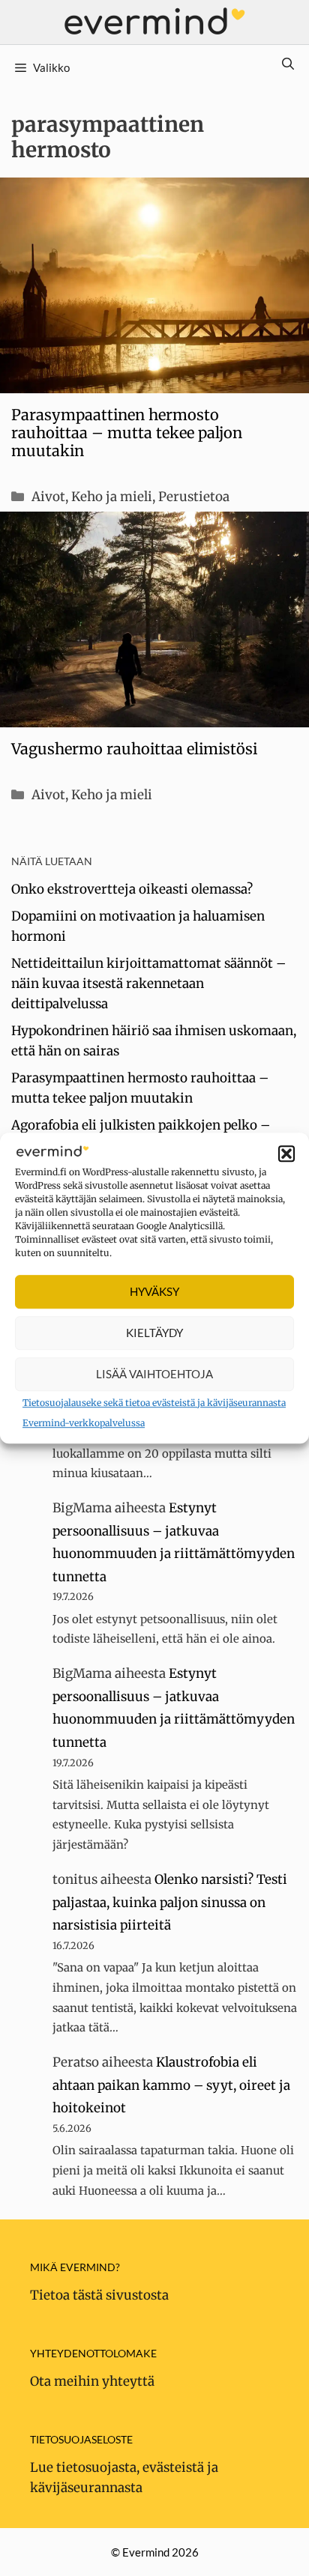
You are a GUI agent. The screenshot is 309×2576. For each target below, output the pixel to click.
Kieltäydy (154, 1333)
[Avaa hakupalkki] (288, 64)
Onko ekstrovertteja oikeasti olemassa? (132, 889)
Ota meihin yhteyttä (92, 2381)
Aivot (48, 497)
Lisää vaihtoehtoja (154, 1374)
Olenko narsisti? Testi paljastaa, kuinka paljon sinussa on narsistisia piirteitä (170, 1902)
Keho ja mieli (112, 497)
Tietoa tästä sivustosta (99, 2295)
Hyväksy (154, 1291)
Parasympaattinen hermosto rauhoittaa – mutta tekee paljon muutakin (127, 433)
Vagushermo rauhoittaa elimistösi (134, 749)
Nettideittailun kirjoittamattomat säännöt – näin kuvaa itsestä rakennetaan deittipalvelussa (148, 984)
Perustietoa (194, 497)
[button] (286, 1154)
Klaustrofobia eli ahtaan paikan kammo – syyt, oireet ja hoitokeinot (171, 2085)
